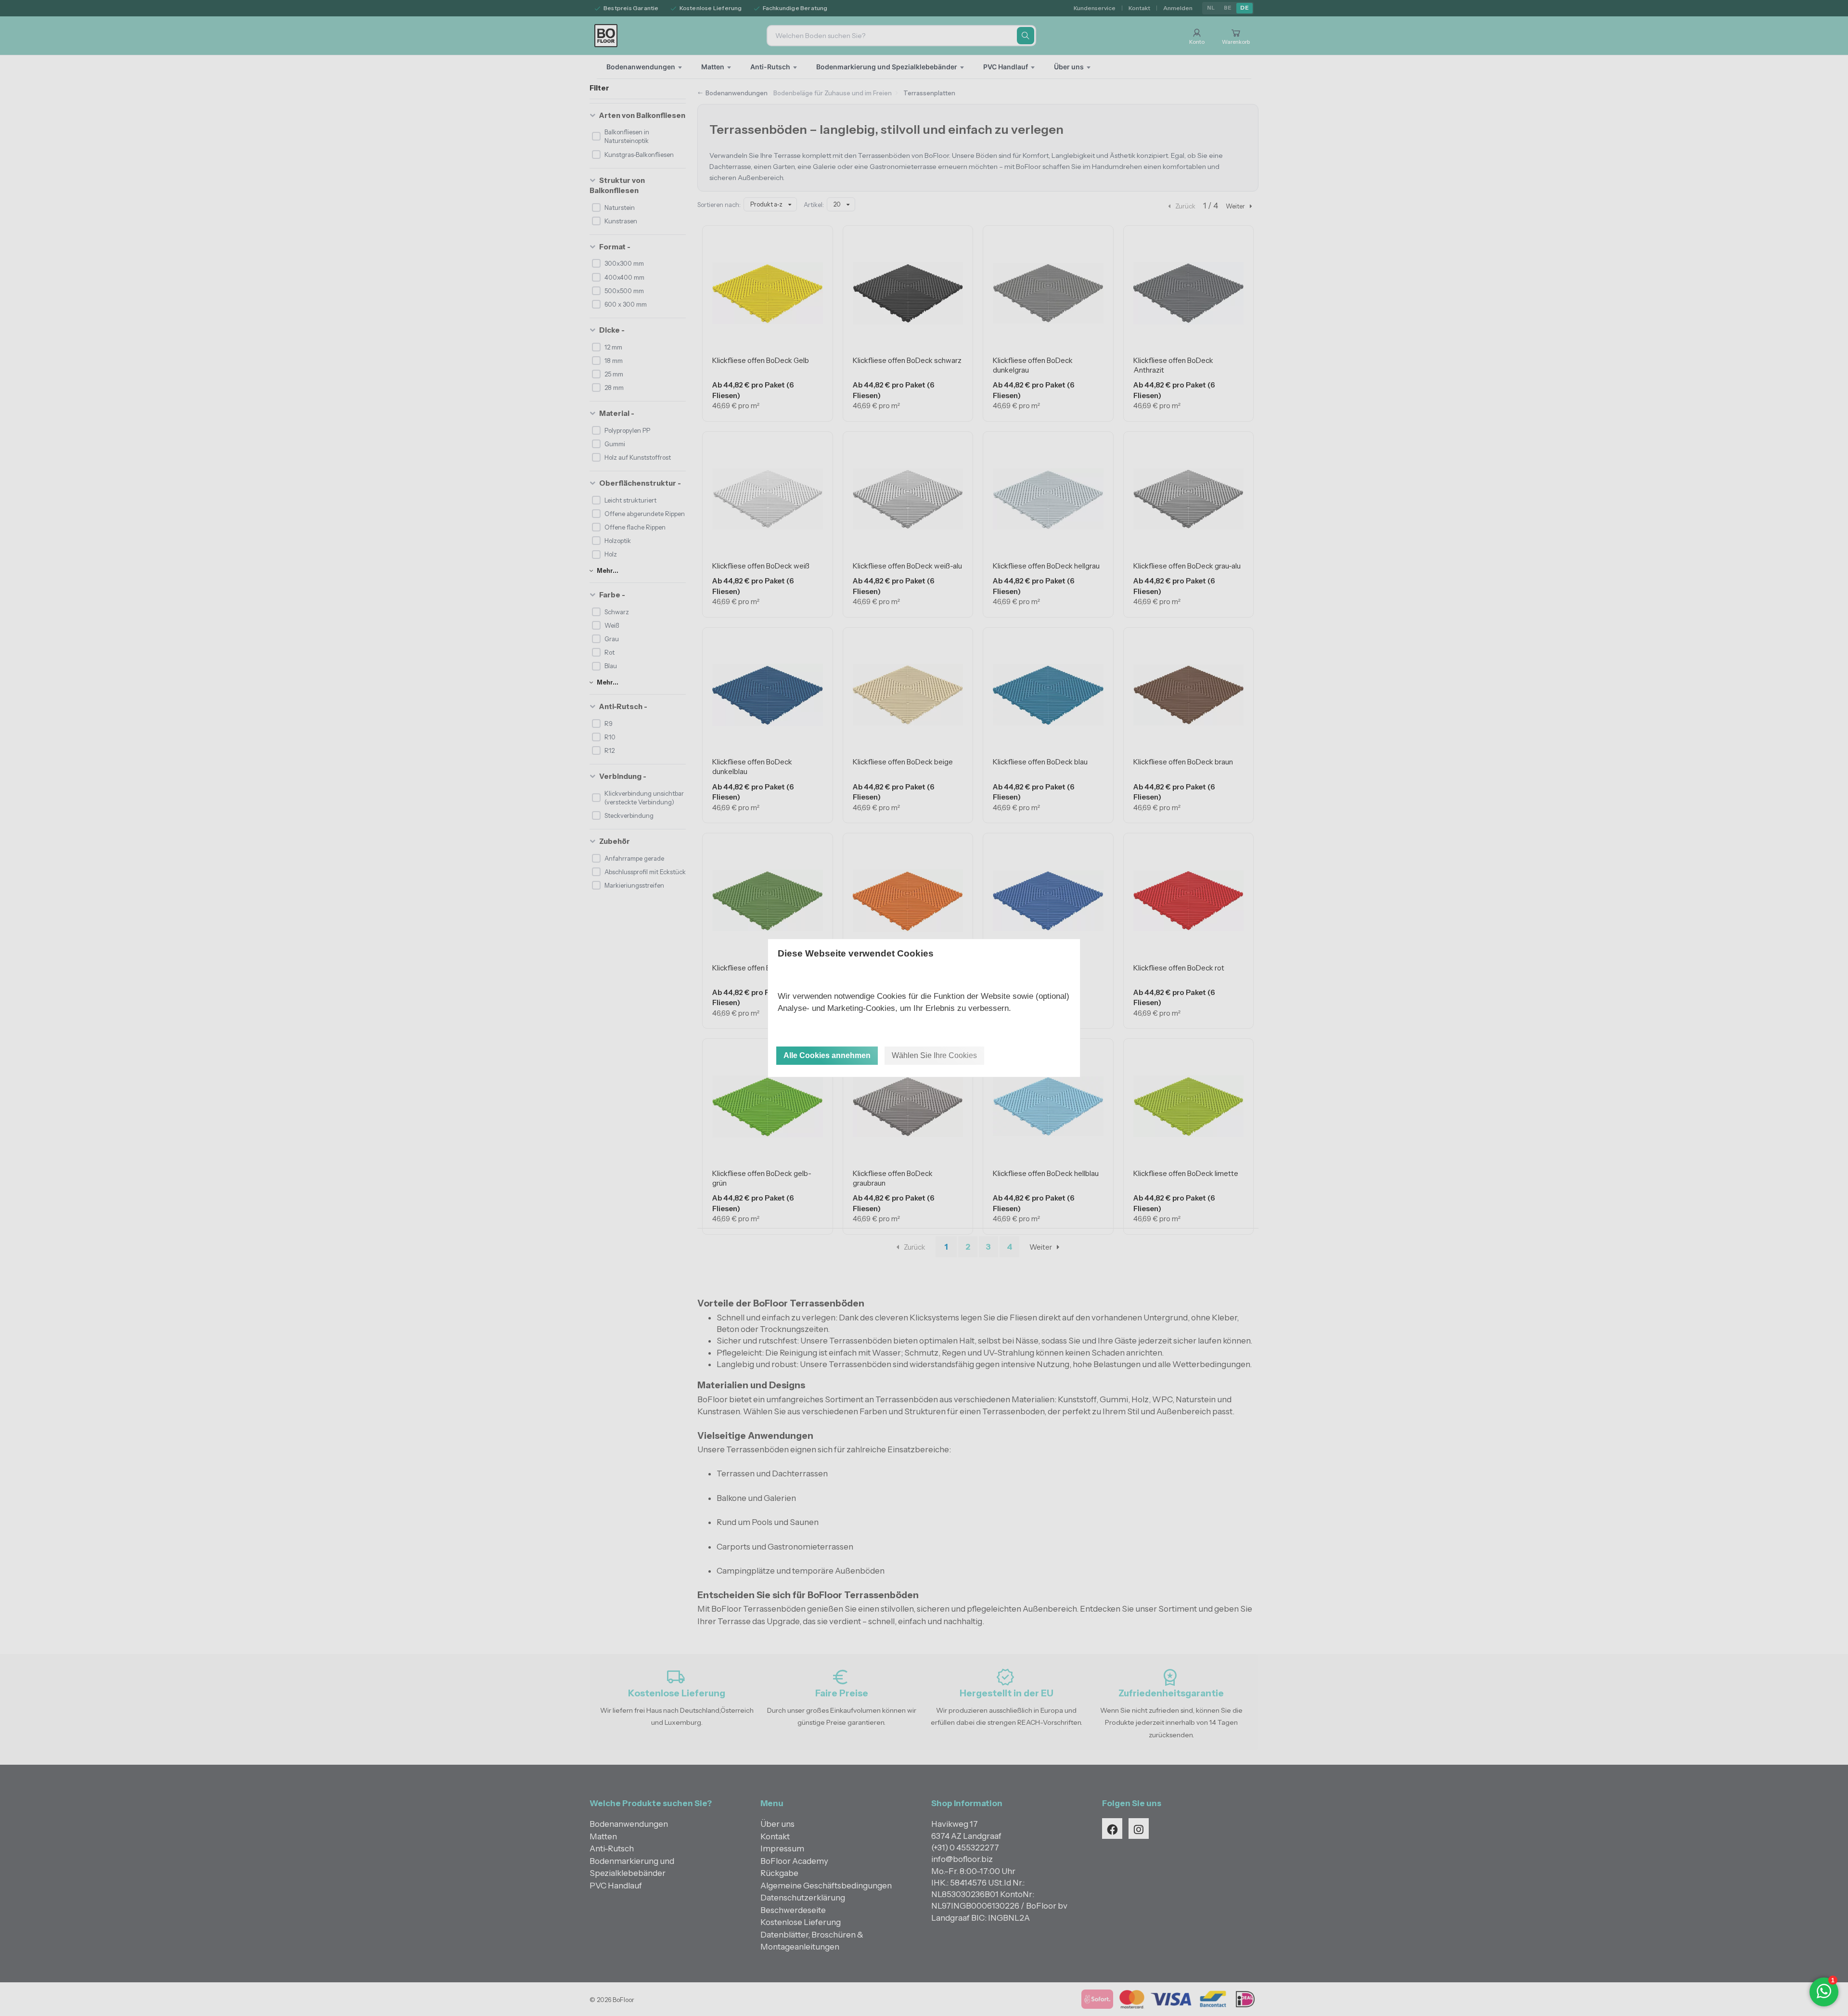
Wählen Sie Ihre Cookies (934, 1055)
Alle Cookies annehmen (827, 1055)
